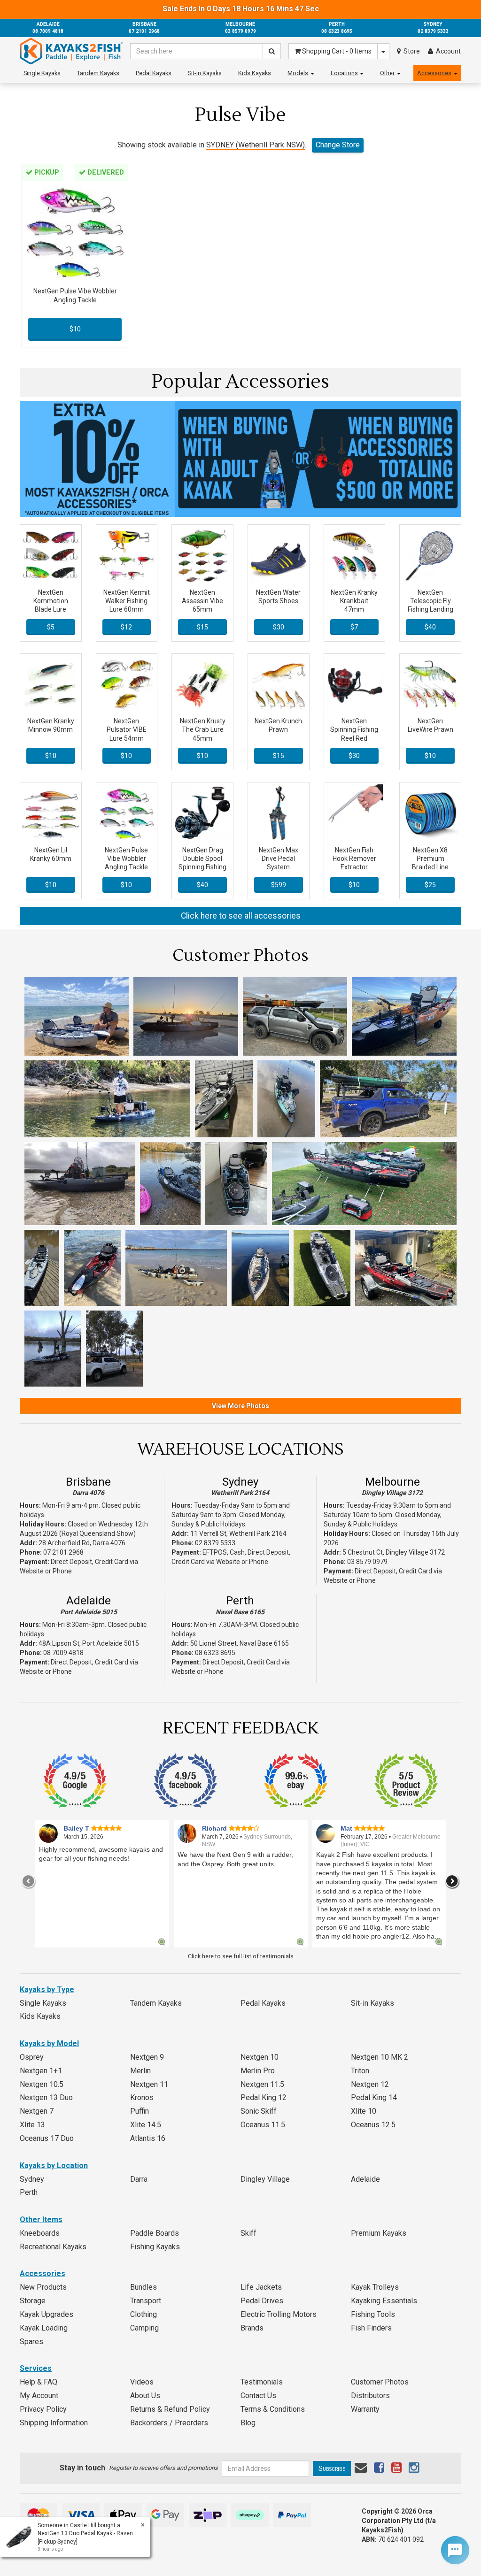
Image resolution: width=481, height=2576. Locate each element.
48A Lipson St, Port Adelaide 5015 (89, 1643)
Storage (33, 2301)
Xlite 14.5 (146, 2125)
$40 (430, 627)
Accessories (434, 73)
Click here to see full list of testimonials (241, 1956)
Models (298, 73)
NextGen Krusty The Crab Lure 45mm (203, 729)
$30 (279, 627)
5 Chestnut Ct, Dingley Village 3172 (394, 1552)
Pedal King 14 (374, 2097)
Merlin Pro (258, 2071)
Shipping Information (54, 2423)
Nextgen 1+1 (41, 2071)
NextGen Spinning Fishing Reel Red (354, 729)
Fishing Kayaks (155, 2247)
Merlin (140, 2071)
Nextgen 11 (149, 2084)
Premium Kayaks (379, 2233)
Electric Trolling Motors (279, 2314)
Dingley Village (265, 2179)
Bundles (144, 2287)
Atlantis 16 (148, 2138)
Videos (142, 2382)
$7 (354, 627)
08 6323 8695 (215, 1653)
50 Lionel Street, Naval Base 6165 (240, 1643)
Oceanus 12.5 (373, 2125)
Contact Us (258, 2396)
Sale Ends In (241, 9)
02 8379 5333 (215, 1543)
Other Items (41, 2219)
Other (387, 73)
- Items (337, 51)
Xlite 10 (364, 2111)
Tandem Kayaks (98, 73)
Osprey (32, 2057)
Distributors (370, 2396)
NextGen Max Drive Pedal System (279, 859)
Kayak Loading (44, 2328)
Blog (248, 2423)
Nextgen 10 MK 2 (380, 2057)
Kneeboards (40, 2233)
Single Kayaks (42, 73)
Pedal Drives (262, 2301)
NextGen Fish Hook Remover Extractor (354, 859)
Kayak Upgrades (47, 2314)
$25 (430, 885)
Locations (344, 73)
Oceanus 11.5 (263, 2125)
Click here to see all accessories (241, 916)
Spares (31, 2342)
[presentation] (29, 1881)
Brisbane (88, 1482)
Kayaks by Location (54, 2166)
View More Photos (240, 1406)
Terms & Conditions (273, 2409)
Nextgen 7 (37, 2111)
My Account (39, 2396)
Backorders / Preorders (169, 2423)
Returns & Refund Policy (170, 2409)
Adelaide (89, 1601)
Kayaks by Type (47, 1989)
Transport (146, 2301)
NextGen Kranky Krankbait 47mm (354, 601)
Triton (360, 2071)
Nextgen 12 (370, 2084)
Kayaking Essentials (384, 2301)
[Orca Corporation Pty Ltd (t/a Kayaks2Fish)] (71, 51)
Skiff (248, 2233)
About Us (145, 2396)
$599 (279, 885)
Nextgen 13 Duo (46, 2097)
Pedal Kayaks (154, 73)
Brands (252, 2328)
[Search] (272, 51)
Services (36, 2368)
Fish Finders (371, 2328)
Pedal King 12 (264, 2097)
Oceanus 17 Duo (47, 2138)
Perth (240, 1601)
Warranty (365, 2409)
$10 (75, 329)
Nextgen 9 (147, 2057)
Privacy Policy (43, 2409)
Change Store (338, 145)
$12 (126, 627)
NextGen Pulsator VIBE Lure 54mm (127, 729)
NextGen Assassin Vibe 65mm (202, 601)
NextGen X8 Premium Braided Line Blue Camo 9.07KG (430, 867)
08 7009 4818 (63, 1653)
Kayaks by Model (49, 2043)
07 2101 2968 (63, 1552)
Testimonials (262, 2382)
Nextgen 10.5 (42, 2084)
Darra (139, 2179)
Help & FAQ (39, 2382)
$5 (51, 627)
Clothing (144, 2314)
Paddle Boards (155, 2233)
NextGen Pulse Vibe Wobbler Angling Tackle (126, 859)
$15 (202, 627)
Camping (144, 2328)
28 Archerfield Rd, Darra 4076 (82, 1543)
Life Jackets (261, 2287)
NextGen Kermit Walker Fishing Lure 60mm (127, 601)
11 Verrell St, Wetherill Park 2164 (238, 1533)
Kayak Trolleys (375, 2287)
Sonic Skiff (259, 2111)
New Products (43, 2287)
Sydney (240, 1482)
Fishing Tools (373, 2314)
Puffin (140, 2111)
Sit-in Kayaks (205, 73)
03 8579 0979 (367, 1562)
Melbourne (392, 1482)
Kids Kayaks (255, 73)
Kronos (142, 2097)
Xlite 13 (32, 2125)
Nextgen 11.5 (262, 2084)
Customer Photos (380, 2382)
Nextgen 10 (260, 2057)
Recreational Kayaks (53, 2247)
